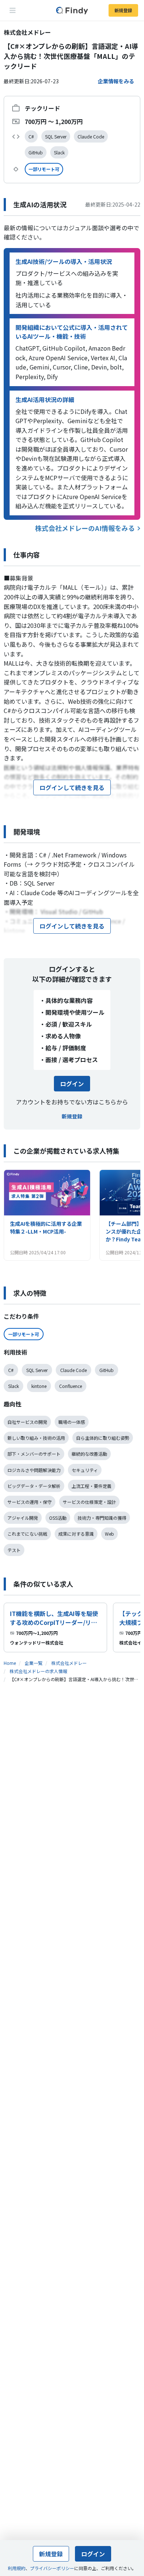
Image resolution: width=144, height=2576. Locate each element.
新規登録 (123, 10)
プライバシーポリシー (52, 2568)
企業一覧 (34, 1663)
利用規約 (17, 2568)
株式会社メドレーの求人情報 (38, 1671)
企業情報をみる (116, 81)
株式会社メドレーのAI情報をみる (85, 528)
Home (10, 1663)
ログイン (72, 1084)
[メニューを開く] (13, 10)
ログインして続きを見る (72, 787)
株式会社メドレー (69, 1663)
